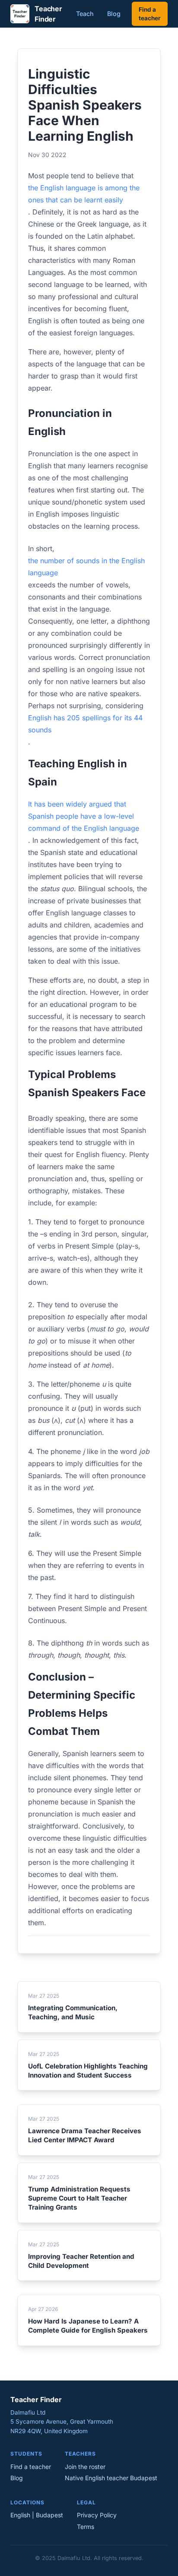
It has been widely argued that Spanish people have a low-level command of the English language (84, 816)
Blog (114, 14)
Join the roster (85, 2467)
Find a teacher (150, 14)
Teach (85, 14)
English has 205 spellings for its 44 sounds (85, 724)
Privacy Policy (97, 2515)
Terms (86, 2527)
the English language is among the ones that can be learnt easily (84, 194)
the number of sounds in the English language (86, 567)
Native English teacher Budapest (111, 2478)
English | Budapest (37, 2515)
